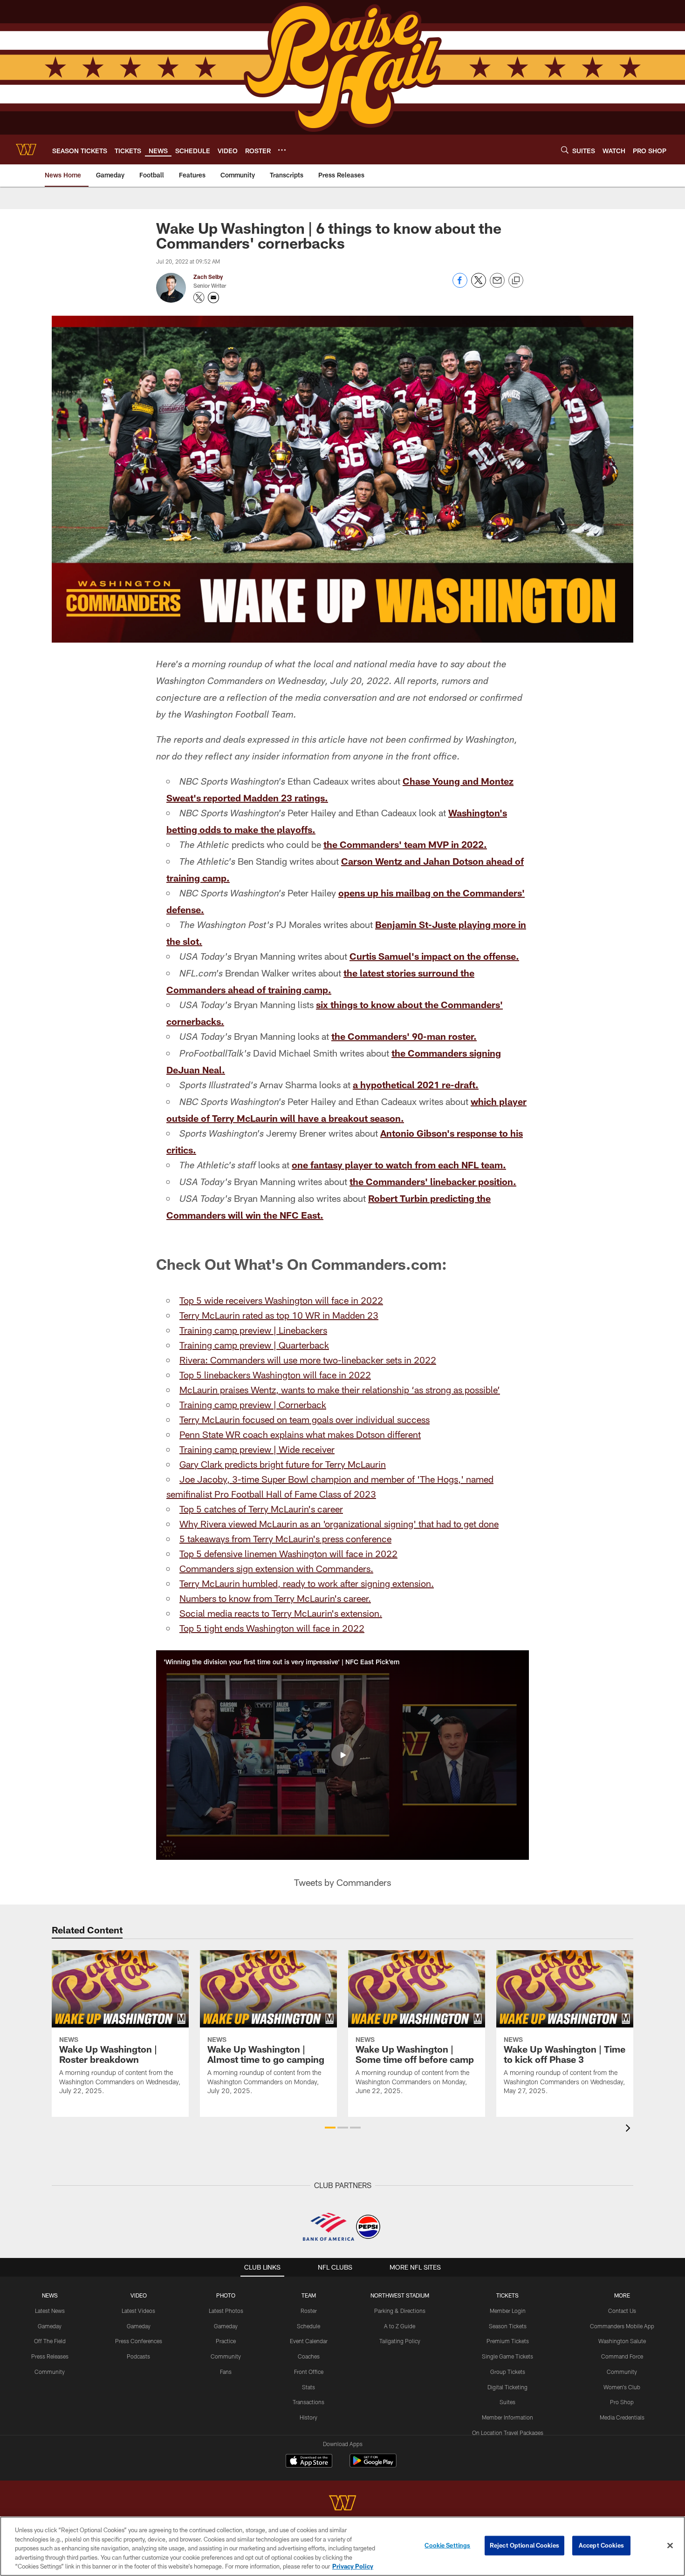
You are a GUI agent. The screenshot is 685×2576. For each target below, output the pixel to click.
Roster (309, 2311)
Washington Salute (622, 2341)
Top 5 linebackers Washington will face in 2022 (275, 1375)
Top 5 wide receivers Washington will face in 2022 (281, 1300)
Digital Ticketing (507, 2387)
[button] (342, 1755)
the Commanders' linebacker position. (433, 1181)
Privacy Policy (353, 2566)
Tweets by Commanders (342, 1882)
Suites (507, 2402)
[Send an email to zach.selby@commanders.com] (213, 298)
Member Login (508, 2311)
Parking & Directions (400, 2311)
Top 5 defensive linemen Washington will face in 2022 (288, 1553)
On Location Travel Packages (508, 2433)
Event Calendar (309, 2341)
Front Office (309, 2372)
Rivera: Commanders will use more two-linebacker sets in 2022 (308, 1360)
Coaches (309, 2356)
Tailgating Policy (400, 2341)
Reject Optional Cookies (524, 2545)
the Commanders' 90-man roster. (404, 1036)
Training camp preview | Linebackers (253, 1330)
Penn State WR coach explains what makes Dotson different (300, 1434)
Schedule (308, 2326)
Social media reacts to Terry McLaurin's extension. (281, 1613)
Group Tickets (508, 2372)
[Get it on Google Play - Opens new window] (373, 2465)
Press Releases (50, 2356)
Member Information (507, 2417)
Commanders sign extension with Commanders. (276, 1568)
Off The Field (50, 2341)
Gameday (50, 2326)
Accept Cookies (601, 2545)
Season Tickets (508, 2326)
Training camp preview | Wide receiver (257, 1449)
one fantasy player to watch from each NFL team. (399, 1165)
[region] (342, 2546)
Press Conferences (139, 2341)
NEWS (50, 2295)
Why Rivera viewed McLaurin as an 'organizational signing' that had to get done (339, 1524)
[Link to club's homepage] (26, 149)
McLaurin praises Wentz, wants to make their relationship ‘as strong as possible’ (340, 1390)
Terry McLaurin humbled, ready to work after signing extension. (307, 1583)
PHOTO (226, 2295)
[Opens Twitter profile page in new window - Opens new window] (199, 298)
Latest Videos (138, 2311)
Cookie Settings (447, 2545)
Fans (226, 2372)
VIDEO (139, 2295)
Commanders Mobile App (622, 2326)
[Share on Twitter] (479, 285)
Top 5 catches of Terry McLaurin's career (261, 1509)
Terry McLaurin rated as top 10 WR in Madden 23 (279, 1315)
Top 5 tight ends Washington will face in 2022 (272, 1628)
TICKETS (507, 2295)
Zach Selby (208, 277)
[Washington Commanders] (342, 2504)
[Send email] (497, 285)
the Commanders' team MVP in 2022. (405, 844)
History (308, 2417)
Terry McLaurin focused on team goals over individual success (305, 1419)
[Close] (670, 2546)
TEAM (309, 2295)
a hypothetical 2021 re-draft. (416, 1085)
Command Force (622, 2356)
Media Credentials (622, 2417)
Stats (308, 2387)
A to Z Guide (400, 2326)
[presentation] (630, 2129)
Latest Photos (226, 2311)
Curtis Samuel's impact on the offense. (434, 956)
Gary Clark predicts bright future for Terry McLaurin (283, 1464)
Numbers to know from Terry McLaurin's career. (275, 1598)
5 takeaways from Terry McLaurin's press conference (285, 1539)
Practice (226, 2341)
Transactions (308, 2402)
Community (50, 2372)
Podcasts (138, 2356)
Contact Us (622, 2311)
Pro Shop (622, 2402)
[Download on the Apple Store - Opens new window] (309, 2462)
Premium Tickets (508, 2341)
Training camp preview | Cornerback (253, 1404)
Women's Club (622, 2387)
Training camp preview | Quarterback (254, 1345)
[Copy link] (516, 281)
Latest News (50, 2311)
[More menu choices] (282, 150)
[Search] (565, 150)
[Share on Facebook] (460, 285)
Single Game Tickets (507, 2356)
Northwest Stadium (400, 2295)
